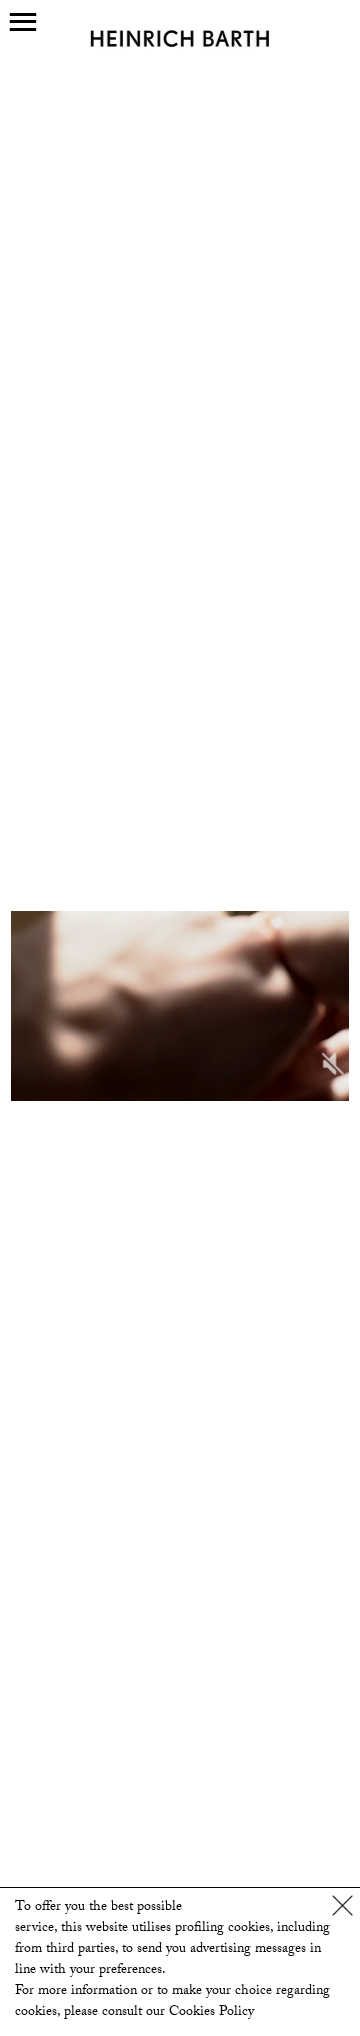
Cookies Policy (211, 2013)
